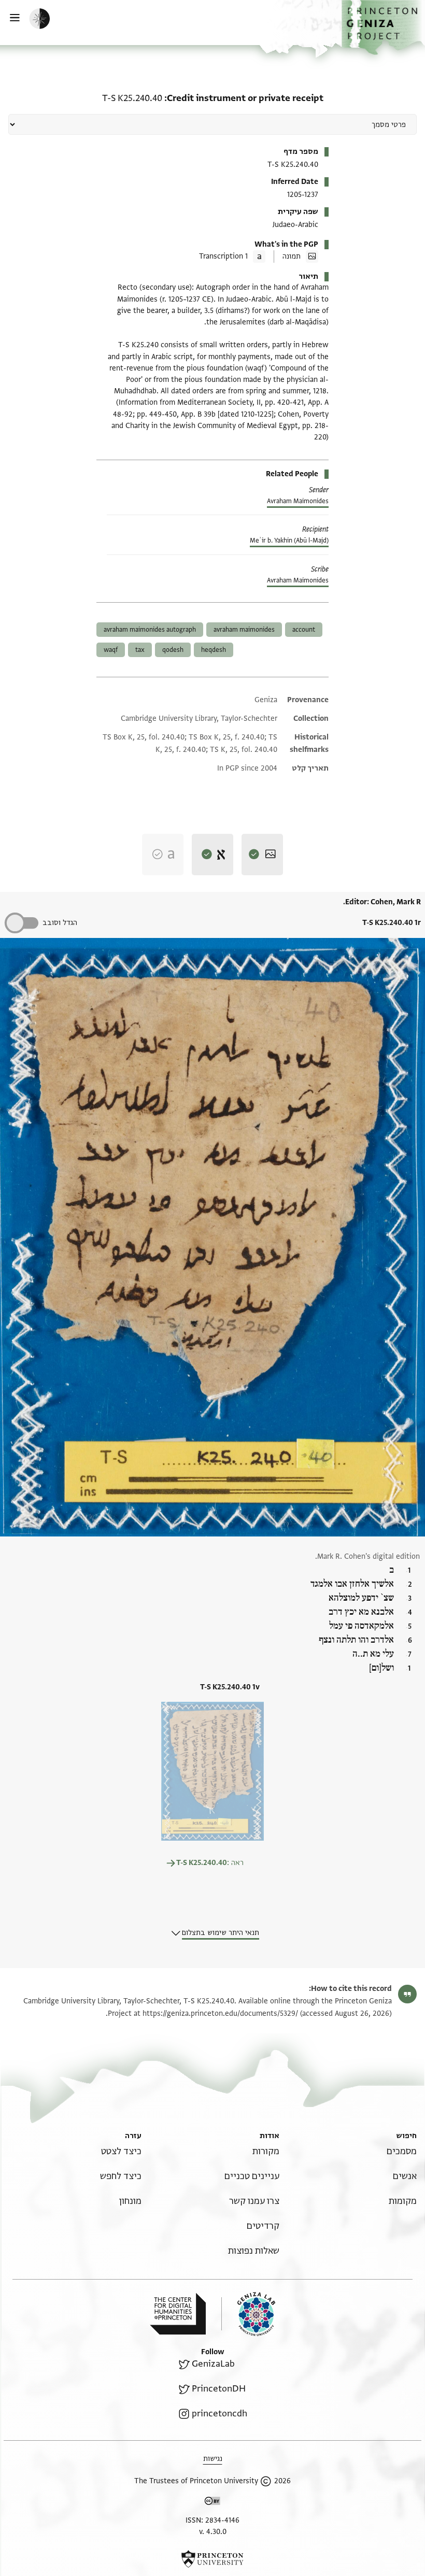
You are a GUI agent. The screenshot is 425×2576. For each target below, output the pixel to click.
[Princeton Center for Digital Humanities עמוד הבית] (178, 2314)
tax (140, 650)
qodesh (173, 650)
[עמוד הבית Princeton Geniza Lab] (248, 2314)
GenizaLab (213, 2364)
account (304, 630)
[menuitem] (402, 2151)
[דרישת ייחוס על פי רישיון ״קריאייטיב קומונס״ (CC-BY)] (212, 2503)
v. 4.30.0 (213, 2532)
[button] (383, 27)
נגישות (213, 2459)
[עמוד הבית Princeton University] (212, 2559)
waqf (111, 650)
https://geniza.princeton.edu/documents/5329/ (220, 2013)
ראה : (210, 1863)
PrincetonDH (219, 2389)
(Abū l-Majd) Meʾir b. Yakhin (289, 540)
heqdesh (214, 650)
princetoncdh (219, 2414)
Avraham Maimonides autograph (150, 630)
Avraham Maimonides (298, 501)
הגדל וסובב (60, 923)
